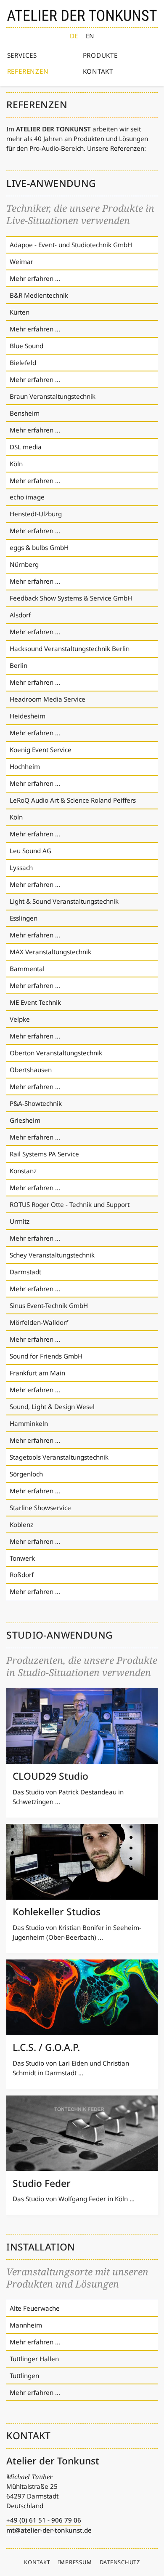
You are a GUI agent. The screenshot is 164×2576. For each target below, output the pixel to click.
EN (90, 36)
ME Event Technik (35, 1002)
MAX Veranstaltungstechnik (50, 952)
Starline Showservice (40, 1508)
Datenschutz (120, 2562)
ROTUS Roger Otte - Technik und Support (70, 1204)
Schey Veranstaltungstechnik (52, 1255)
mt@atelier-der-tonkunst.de (49, 2530)
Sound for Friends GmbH (46, 1356)
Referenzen (28, 71)
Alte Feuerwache (35, 2308)
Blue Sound (26, 346)
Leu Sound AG (30, 851)
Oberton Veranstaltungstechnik (56, 1053)
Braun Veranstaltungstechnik (53, 396)
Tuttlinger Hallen (34, 2359)
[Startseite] (82, 15)
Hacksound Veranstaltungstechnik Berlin (70, 649)
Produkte (100, 55)
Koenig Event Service (41, 750)
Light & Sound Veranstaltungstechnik (64, 901)
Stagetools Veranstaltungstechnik (59, 1457)
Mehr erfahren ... (35, 278)
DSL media (26, 447)
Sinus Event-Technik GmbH (49, 1305)
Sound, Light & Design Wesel (52, 1407)
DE (74, 36)
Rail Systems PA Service (44, 1154)
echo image (27, 497)
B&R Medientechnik (39, 295)
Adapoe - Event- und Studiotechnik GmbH (71, 245)
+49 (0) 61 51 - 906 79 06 (44, 2520)
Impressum (75, 2562)
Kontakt (98, 71)
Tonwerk (22, 1558)
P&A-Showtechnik (36, 1103)
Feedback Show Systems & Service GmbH (71, 598)
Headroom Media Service (48, 699)
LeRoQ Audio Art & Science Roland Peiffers (73, 800)
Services (22, 55)
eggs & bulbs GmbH (39, 547)
